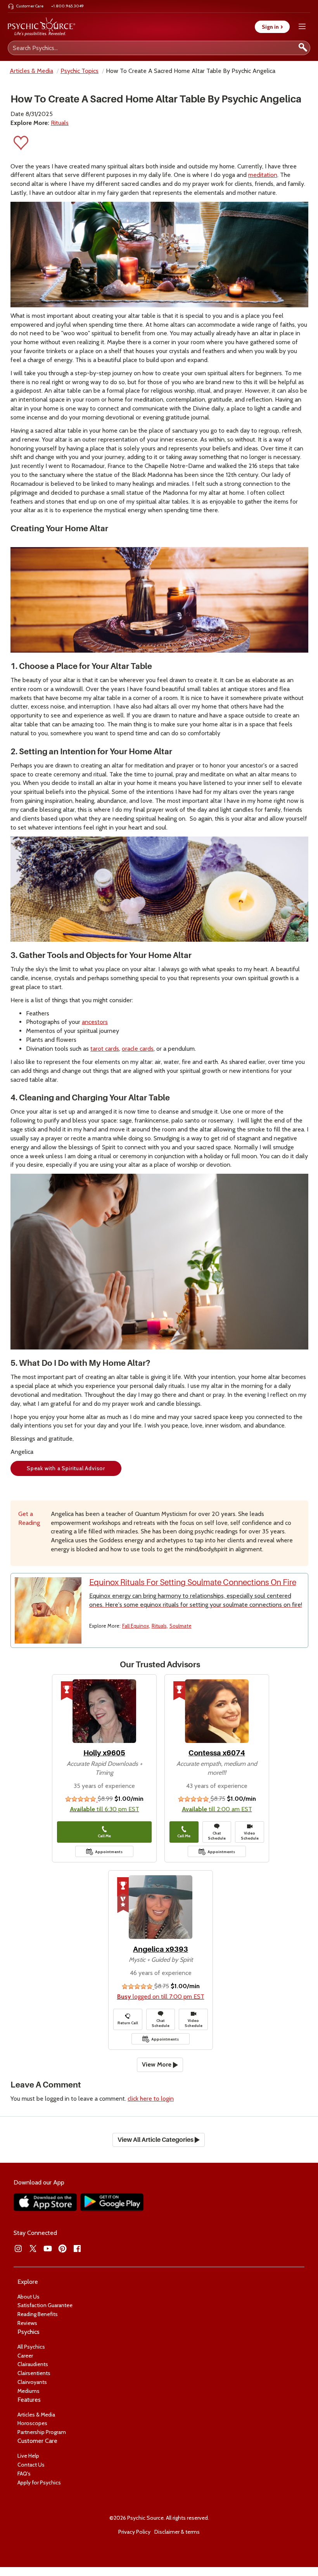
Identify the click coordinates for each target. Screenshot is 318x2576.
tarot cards (105, 1049)
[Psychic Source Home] (41, 27)
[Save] (21, 145)
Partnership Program (42, 2432)
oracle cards (138, 1049)
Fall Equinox (136, 1626)
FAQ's (24, 2474)
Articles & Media (31, 71)
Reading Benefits (38, 2314)
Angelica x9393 (161, 1949)
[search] (303, 48)
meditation (263, 175)
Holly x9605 (104, 1753)
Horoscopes (32, 2423)
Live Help (28, 2456)
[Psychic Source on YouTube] (48, 2249)
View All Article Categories (156, 2140)
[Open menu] (302, 27)
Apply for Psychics (39, 2482)
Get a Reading (29, 1518)
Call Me (104, 1836)
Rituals (60, 123)
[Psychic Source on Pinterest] (62, 2249)
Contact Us (31, 2465)
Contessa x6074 (217, 1753)
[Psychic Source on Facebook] (77, 2249)
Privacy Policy (134, 2532)
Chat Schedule (217, 1836)
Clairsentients (34, 2373)
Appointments (109, 1852)
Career (25, 2356)
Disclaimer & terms (177, 2532)
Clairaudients (33, 2364)
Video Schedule (250, 1836)
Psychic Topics (79, 71)
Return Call (128, 2023)
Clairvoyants (32, 2382)
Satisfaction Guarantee (45, 2305)
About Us (29, 2297)
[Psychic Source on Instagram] (18, 2249)
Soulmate (181, 1626)
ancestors (95, 1022)
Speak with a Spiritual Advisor (66, 1468)
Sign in (272, 27)
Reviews (27, 2323)
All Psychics (31, 2347)
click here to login (151, 2099)
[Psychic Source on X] (33, 2249)
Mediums (29, 2391)
